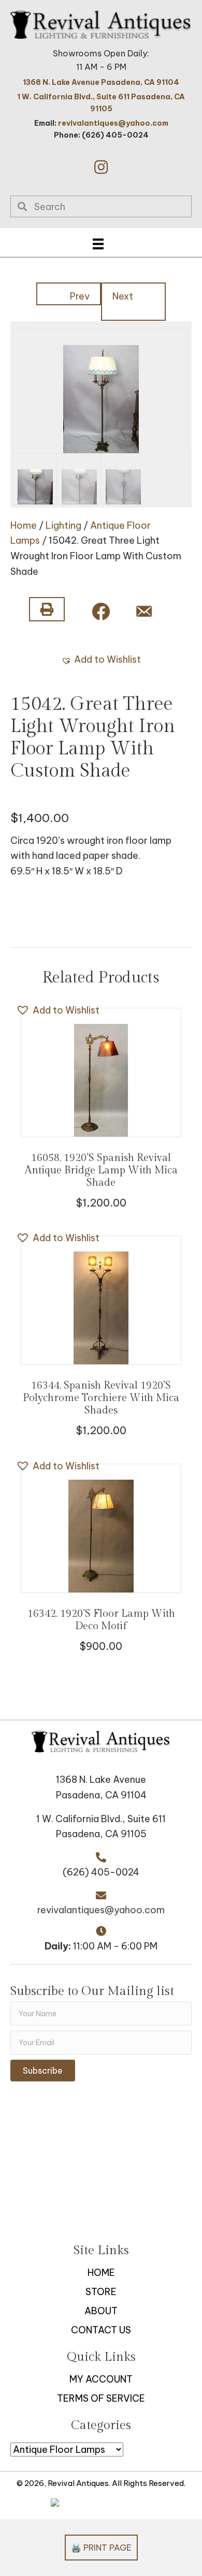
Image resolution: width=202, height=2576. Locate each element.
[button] (101, 167)
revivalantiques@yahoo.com (113, 123)
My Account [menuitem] (101, 2379)
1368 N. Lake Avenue (101, 1780)
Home (24, 525)
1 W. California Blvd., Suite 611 (101, 1819)
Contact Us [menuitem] (101, 2330)
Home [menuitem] (101, 2273)
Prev (80, 296)
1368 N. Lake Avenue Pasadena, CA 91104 (101, 82)
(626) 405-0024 (101, 1872)
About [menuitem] (101, 2311)
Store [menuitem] (101, 2292)
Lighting (63, 525)
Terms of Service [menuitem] (101, 2398)
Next (123, 296)
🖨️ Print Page (101, 2548)
